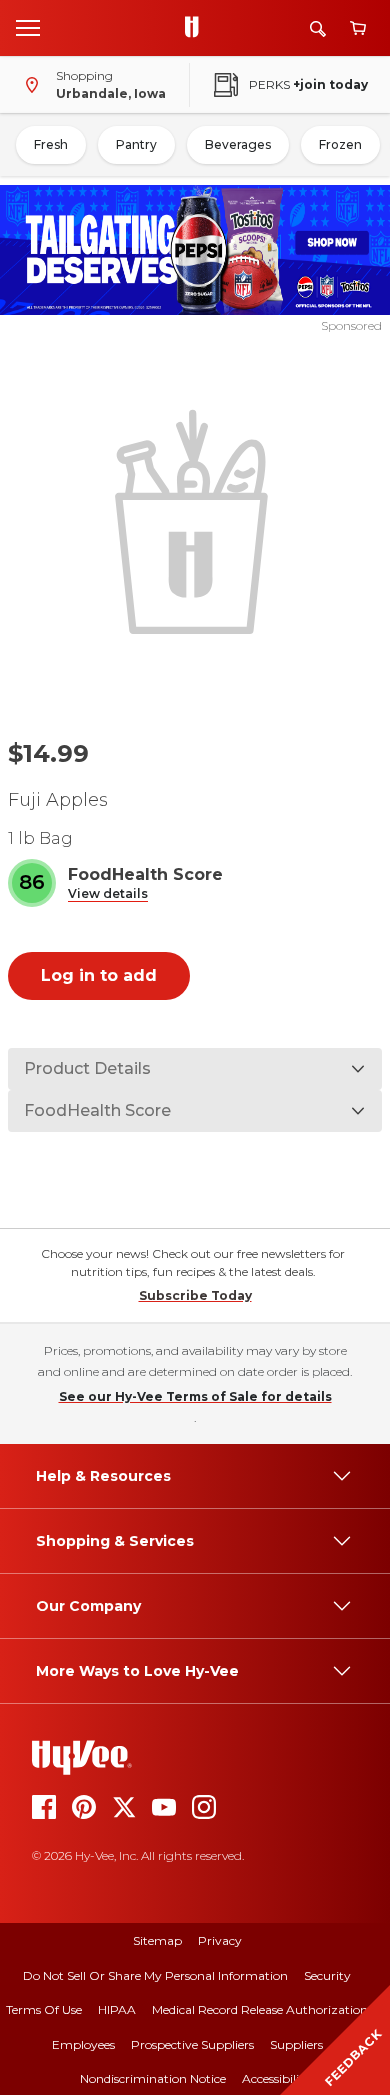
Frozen (340, 144)
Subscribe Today (195, 1295)
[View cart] (358, 28)
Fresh (51, 144)
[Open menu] (28, 27)
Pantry (136, 144)
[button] (108, 894)
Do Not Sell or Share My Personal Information (155, 1975)
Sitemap (157, 1940)
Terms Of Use (44, 2009)
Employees (83, 2044)
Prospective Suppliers (192, 2044)
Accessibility (276, 2078)
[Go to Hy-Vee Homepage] (197, 28)
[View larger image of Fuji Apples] (195, 519)
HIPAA (117, 2009)
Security (327, 1975)
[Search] (318, 28)
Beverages (238, 144)
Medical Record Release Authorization (260, 2009)
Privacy (220, 1940)
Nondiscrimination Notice (153, 2078)
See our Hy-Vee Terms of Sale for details (195, 1396)
